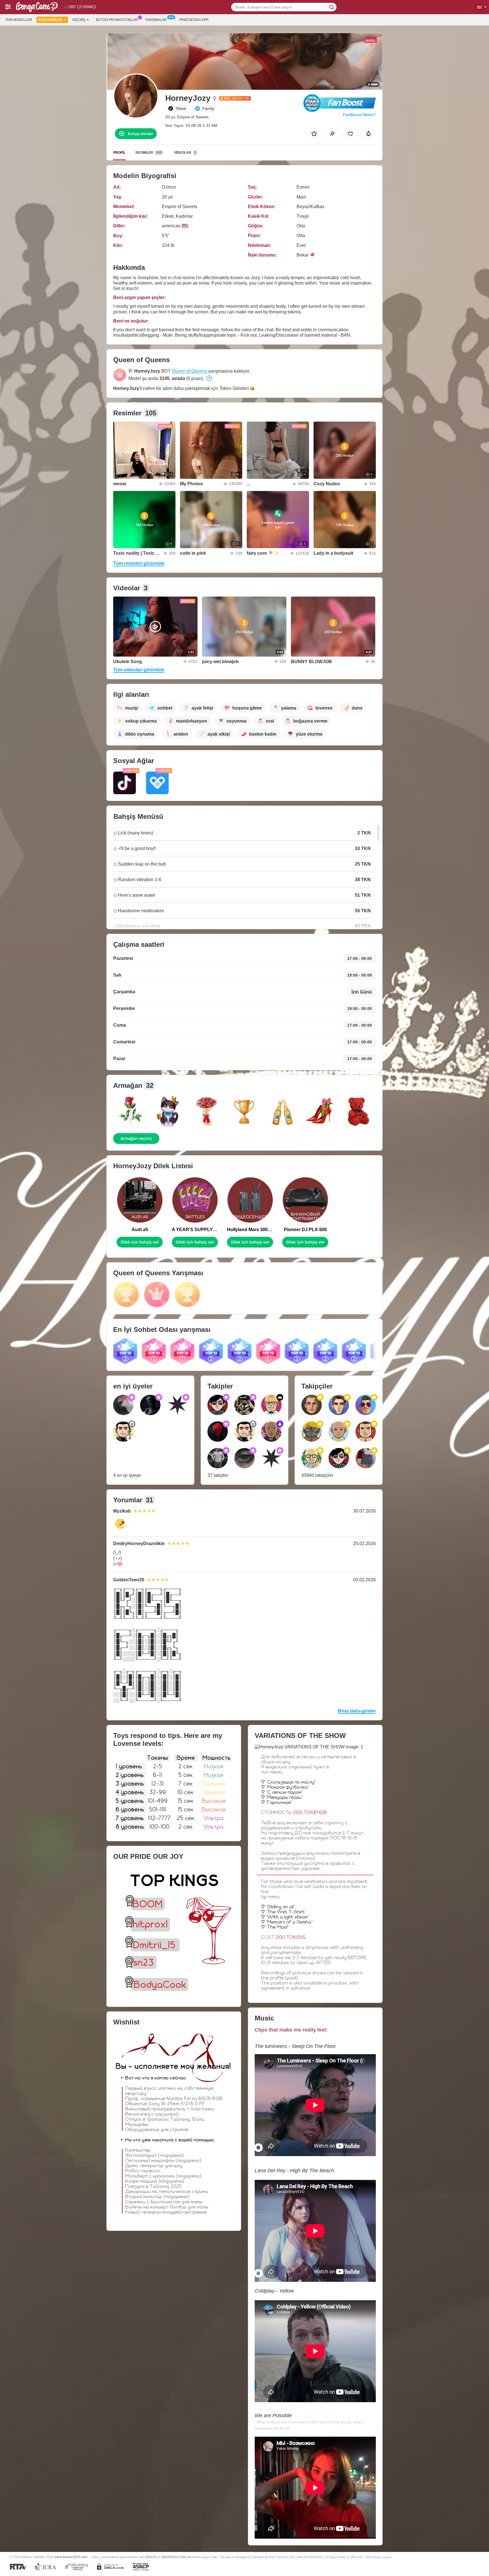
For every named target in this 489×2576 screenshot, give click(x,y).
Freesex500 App (194, 20)
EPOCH (151, 2557)
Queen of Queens (189, 371)
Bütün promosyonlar (117, 20)
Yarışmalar (156, 20)
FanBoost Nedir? (359, 115)
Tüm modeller (19, 20)
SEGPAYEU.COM (173, 2557)
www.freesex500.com (71, 2557)
